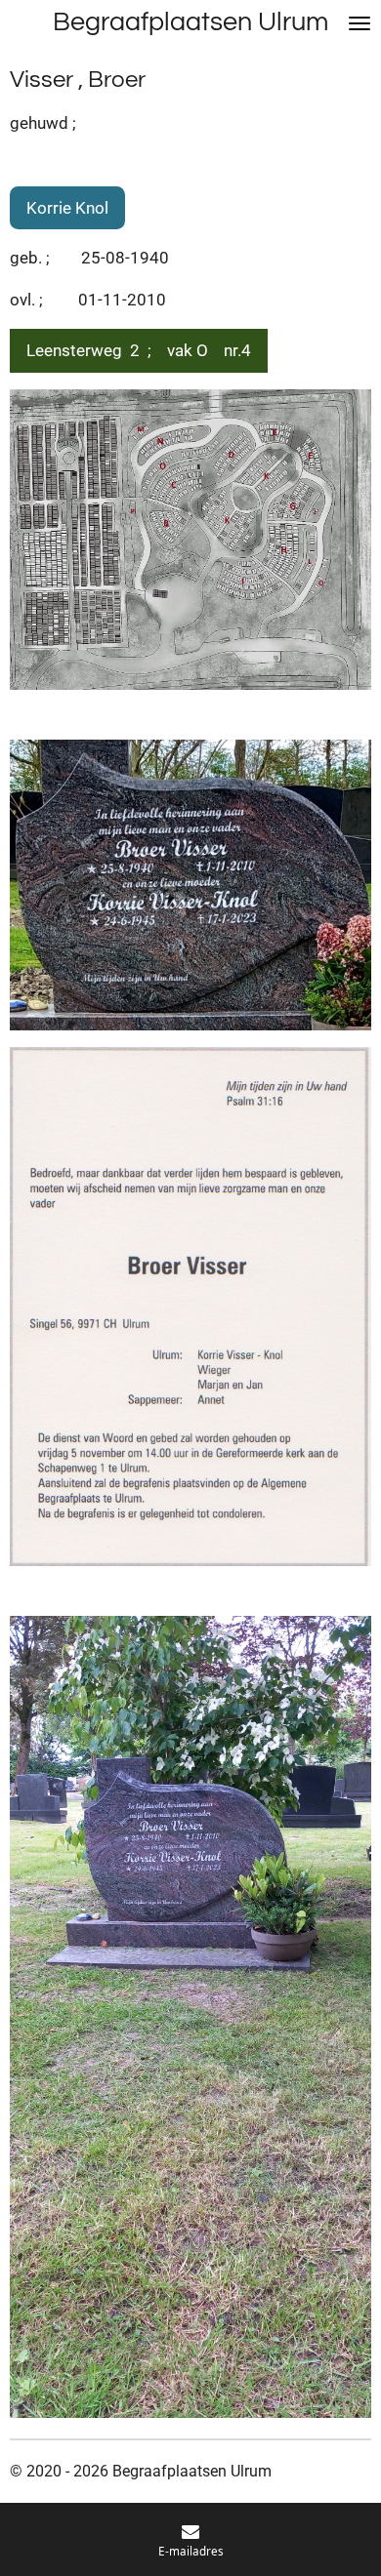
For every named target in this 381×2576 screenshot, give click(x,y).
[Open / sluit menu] (360, 23)
